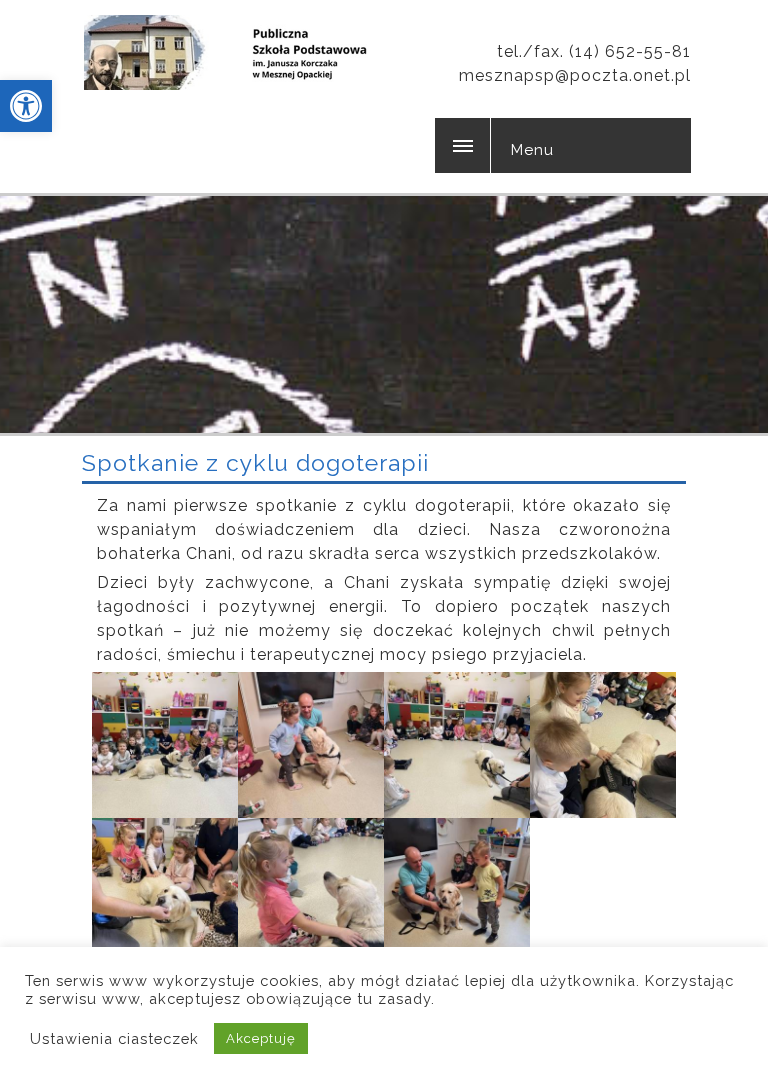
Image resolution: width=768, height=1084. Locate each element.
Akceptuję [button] (261, 1038)
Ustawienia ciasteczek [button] (114, 1038)
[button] (26, 106)
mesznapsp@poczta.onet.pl (575, 75)
